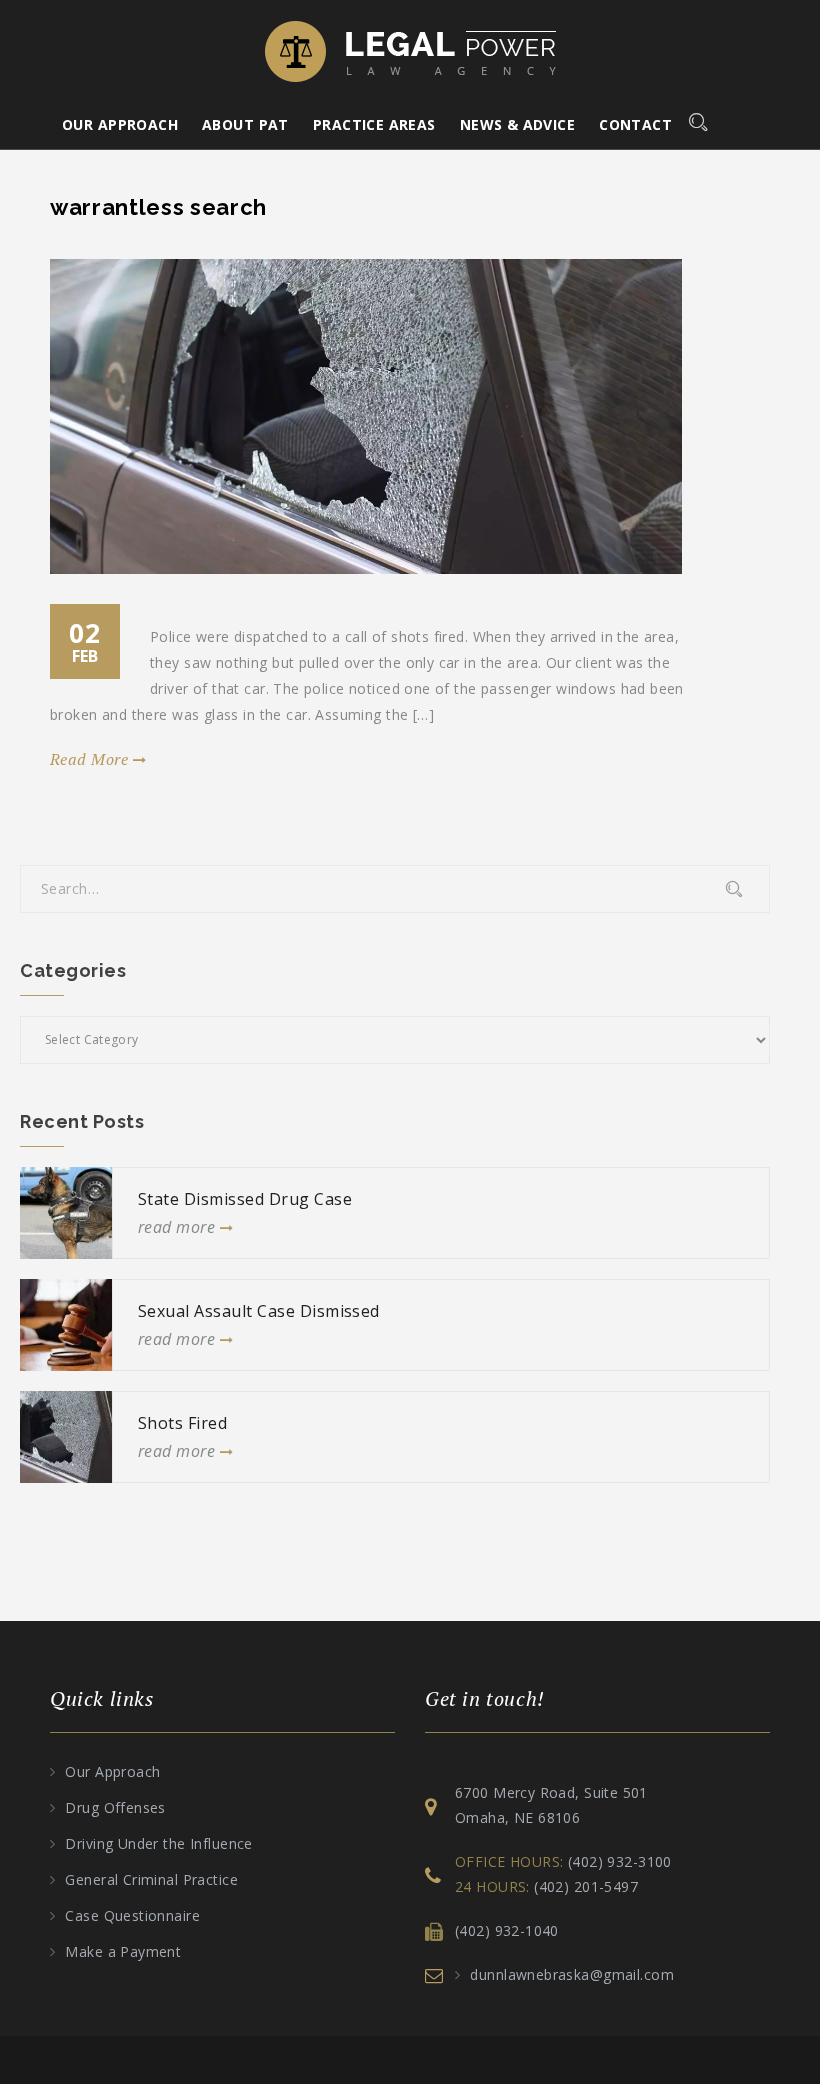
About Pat (245, 124)
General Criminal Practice (151, 1879)
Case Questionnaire (134, 1915)
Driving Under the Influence (158, 1843)
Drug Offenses (115, 1807)
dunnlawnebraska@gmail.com (572, 1974)
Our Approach (120, 124)
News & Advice (517, 124)
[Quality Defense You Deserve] (410, 50)
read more (91, 759)
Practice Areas (374, 124)
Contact (635, 124)
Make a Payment (123, 1951)
